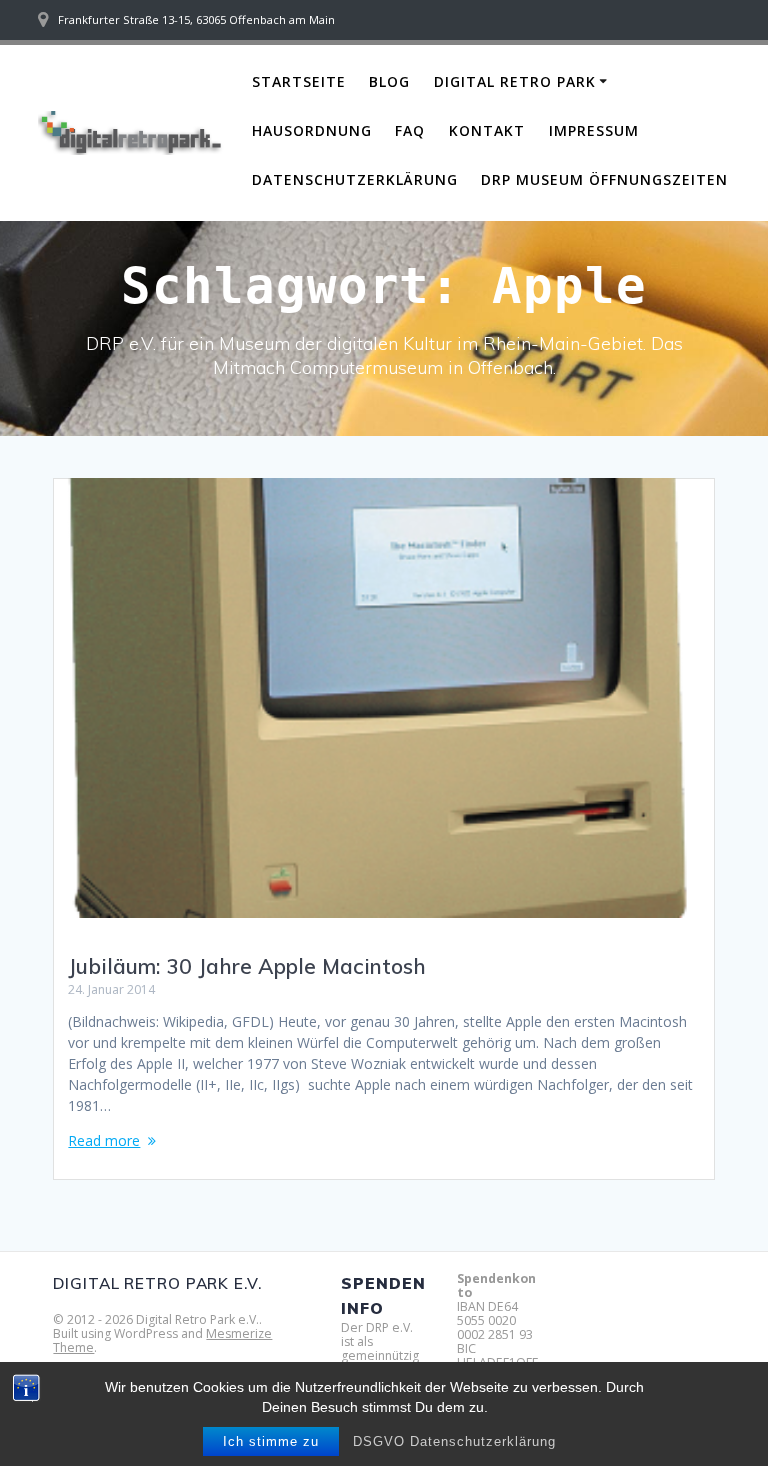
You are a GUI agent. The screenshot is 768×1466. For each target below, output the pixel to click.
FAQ (410, 130)
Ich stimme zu (271, 1441)
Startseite (299, 81)
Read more (104, 1140)
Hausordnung (312, 130)
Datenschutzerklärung (355, 179)
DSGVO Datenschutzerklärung (454, 1441)
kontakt (487, 130)
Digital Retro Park (515, 81)
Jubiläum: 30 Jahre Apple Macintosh (247, 966)
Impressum (594, 130)
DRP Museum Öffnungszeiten (604, 179)
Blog (389, 81)
